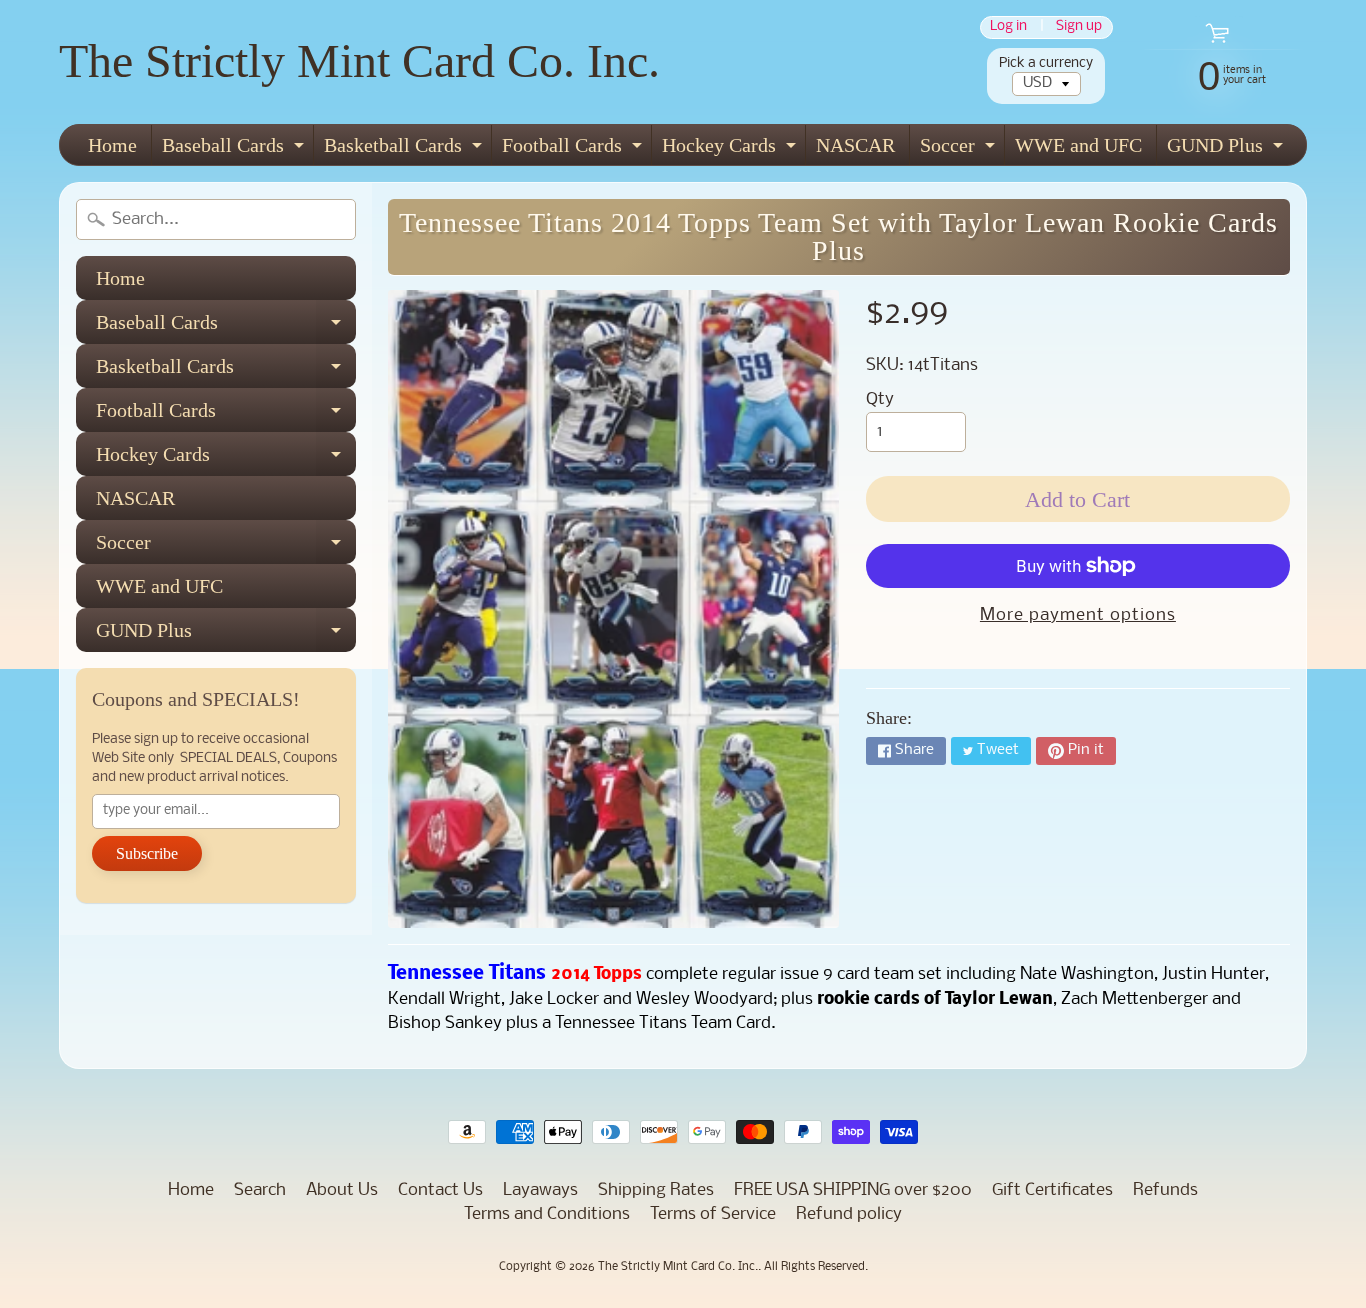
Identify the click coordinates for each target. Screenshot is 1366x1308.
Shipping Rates (656, 1190)
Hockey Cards (731, 149)
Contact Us (440, 1190)
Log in (1008, 27)
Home (112, 145)
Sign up (1079, 27)
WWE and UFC (1078, 145)
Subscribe (147, 853)
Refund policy (849, 1214)
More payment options (1078, 615)
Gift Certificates (1052, 1190)
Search (260, 1190)
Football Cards (574, 149)
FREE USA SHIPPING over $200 (853, 1190)
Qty (880, 399)
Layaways (540, 1190)
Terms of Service (713, 1214)
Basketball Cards (405, 149)
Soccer (960, 149)
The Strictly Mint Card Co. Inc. (359, 60)
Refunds (1165, 1190)
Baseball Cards (235, 149)
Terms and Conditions (547, 1214)
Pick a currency (1046, 63)
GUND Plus (1227, 149)
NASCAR (855, 145)
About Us (342, 1190)
